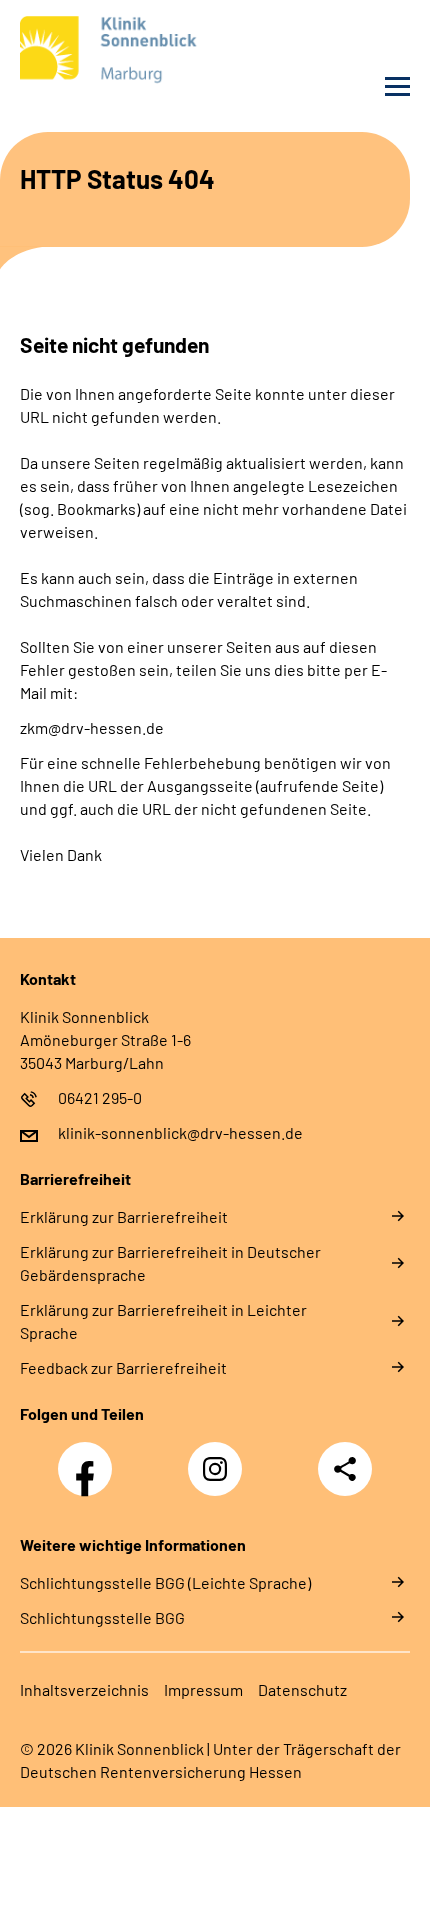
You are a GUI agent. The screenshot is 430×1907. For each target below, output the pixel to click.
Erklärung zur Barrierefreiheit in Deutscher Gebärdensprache (170, 1263)
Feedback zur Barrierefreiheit (123, 1367)
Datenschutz (302, 1689)
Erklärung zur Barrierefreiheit (124, 1216)
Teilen (345, 1469)
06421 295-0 (100, 1097)
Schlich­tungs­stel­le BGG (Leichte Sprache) (165, 1582)
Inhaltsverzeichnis (84, 1689)
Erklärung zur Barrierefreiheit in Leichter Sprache (163, 1321)
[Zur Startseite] (112, 53)
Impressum (203, 1689)
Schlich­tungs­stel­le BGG (102, 1617)
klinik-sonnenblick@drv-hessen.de (180, 1132)
